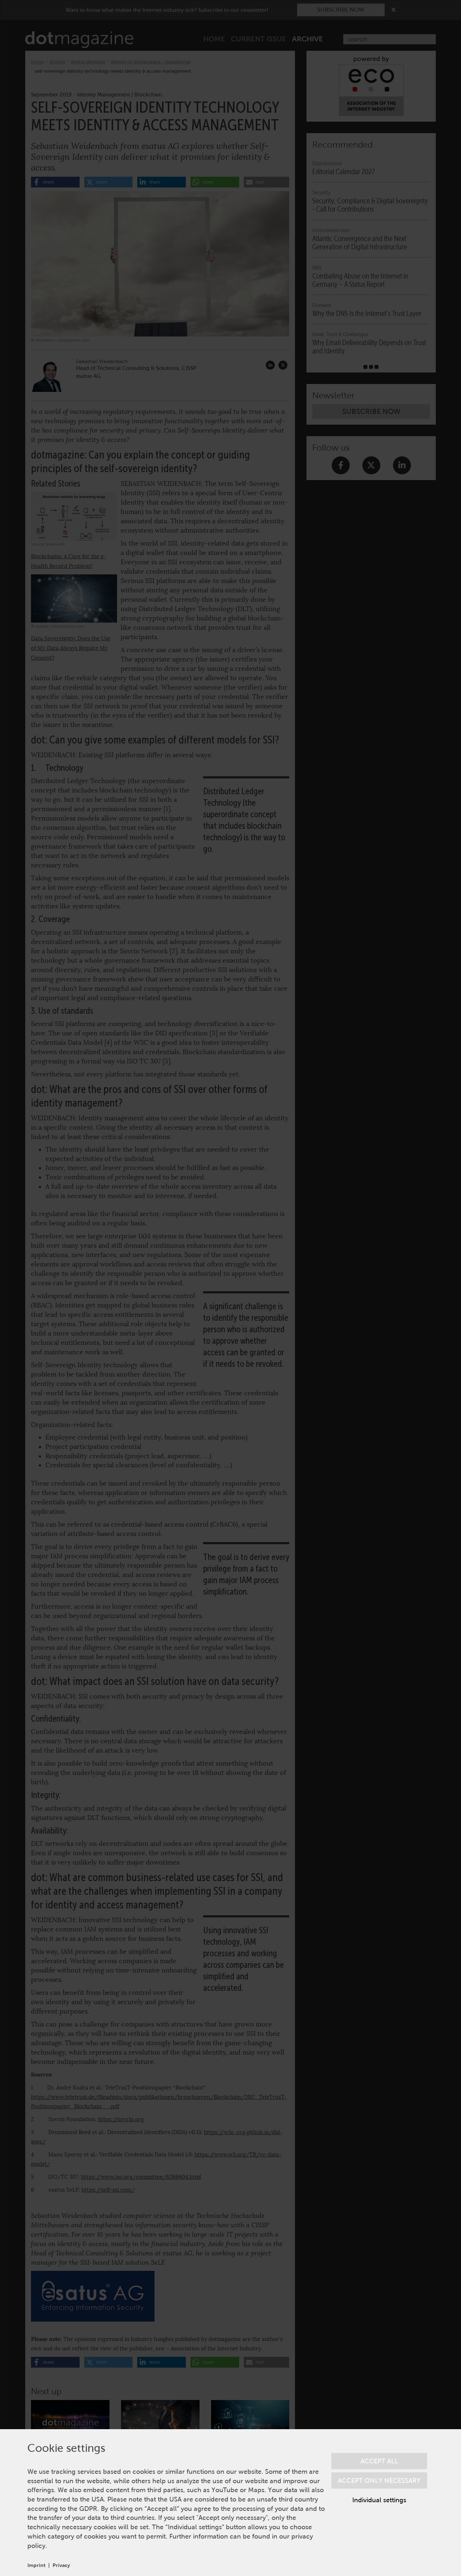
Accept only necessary (379, 2480)
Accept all (379, 2461)
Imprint (36, 2565)
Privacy (61, 2565)
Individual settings (379, 2500)
